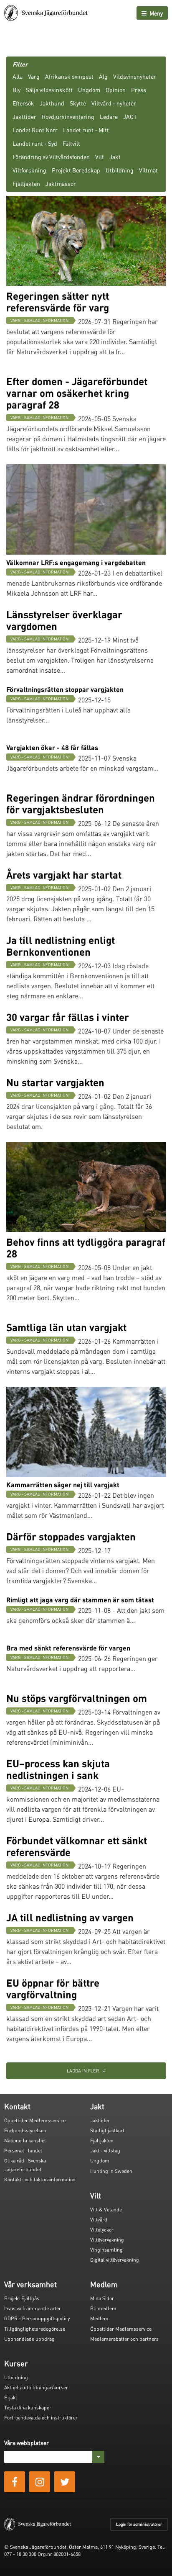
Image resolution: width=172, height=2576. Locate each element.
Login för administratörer (139, 2524)
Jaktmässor (61, 183)
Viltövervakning (107, 2240)
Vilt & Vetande (106, 2210)
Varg (34, 76)
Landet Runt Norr (35, 130)
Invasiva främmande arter (33, 2308)
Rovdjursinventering (68, 116)
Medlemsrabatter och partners (124, 2339)
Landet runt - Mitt (86, 130)
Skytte (78, 103)
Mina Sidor (102, 2298)
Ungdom (89, 90)
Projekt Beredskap (76, 170)
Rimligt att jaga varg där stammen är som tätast (80, 1600)
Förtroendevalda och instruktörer (41, 2418)
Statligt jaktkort (107, 2130)
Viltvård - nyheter (114, 103)
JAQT (130, 116)
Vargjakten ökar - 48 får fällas (52, 747)
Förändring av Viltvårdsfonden (51, 157)
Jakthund (52, 103)
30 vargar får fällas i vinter (68, 1017)
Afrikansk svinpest (69, 76)
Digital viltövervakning (115, 2260)
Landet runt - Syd (35, 143)
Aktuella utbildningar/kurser (36, 2387)
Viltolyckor (102, 2230)
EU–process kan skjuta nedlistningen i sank (58, 1769)
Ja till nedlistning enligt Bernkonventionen (61, 946)
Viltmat (148, 170)
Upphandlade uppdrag (29, 2339)
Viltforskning (29, 170)
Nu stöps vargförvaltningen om (77, 1698)
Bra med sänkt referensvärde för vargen (68, 1648)
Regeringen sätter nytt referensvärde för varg (58, 302)
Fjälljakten (26, 183)
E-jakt (11, 2397)
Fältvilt (71, 143)
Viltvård (99, 2220)
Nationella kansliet (25, 2140)
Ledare (109, 116)
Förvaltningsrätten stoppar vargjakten (65, 689)
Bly (16, 90)
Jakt (115, 157)
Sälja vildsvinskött (49, 90)
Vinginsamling (106, 2250)
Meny (156, 13)
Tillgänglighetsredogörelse (35, 2329)
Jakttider (24, 116)
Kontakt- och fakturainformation (40, 2179)
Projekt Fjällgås (22, 2298)
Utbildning (120, 170)
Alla (18, 76)
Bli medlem (103, 2308)
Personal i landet (23, 2151)
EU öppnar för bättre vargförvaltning (53, 1989)
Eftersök (23, 103)
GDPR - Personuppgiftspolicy (37, 2318)
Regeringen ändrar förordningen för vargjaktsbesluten (81, 803)
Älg (103, 76)
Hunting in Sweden (111, 2171)
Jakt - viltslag (105, 2151)
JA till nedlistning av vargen (70, 1917)
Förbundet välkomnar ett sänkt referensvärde (77, 1846)
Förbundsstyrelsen (25, 2130)
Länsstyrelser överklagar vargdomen (64, 620)
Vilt (100, 157)
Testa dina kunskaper (28, 2408)
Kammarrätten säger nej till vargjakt (63, 1485)
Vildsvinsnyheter (135, 76)
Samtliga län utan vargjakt (66, 1327)
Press (139, 90)
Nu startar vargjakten (55, 1082)
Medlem (99, 2318)
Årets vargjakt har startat (64, 875)
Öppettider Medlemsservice (35, 2120)
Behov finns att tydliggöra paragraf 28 (86, 1248)
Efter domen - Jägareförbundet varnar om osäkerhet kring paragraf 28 (77, 393)
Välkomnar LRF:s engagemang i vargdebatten (76, 562)
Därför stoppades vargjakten (71, 1536)
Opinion (116, 90)
